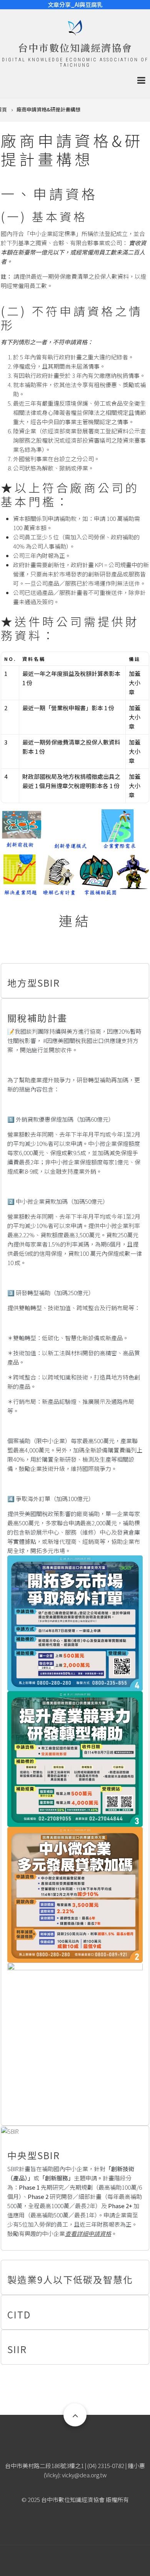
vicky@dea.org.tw (84, 2475)
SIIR (17, 2349)
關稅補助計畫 (37, 1018)
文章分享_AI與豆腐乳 (75, 4)
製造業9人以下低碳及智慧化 (70, 2279)
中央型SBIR (34, 2155)
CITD (19, 2314)
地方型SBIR (34, 983)
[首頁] (75, 27)
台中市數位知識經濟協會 (75, 47)
